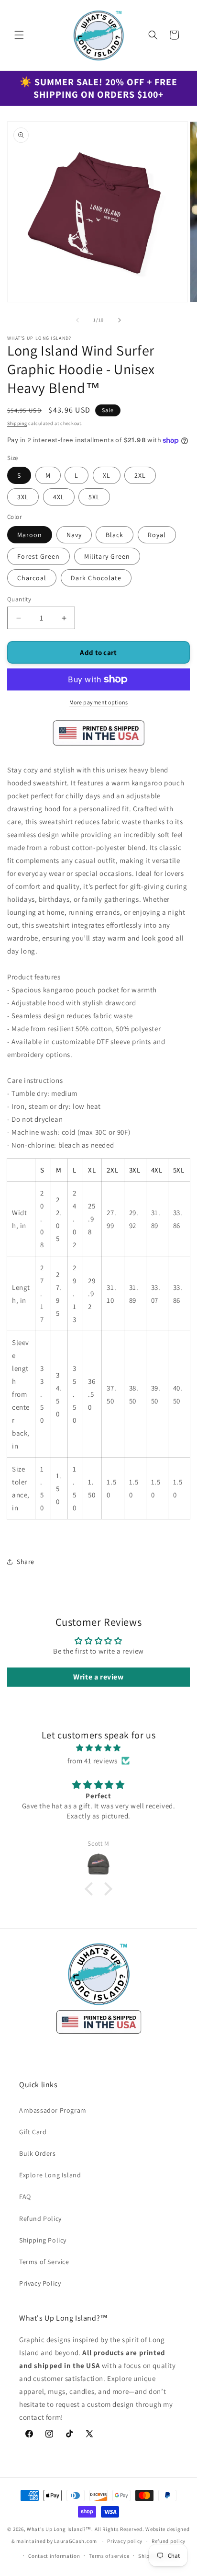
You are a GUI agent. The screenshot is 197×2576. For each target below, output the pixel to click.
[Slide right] (120, 320)
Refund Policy (40, 2219)
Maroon (30, 535)
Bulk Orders (38, 2153)
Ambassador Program (53, 2110)
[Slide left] (77, 320)
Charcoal (32, 578)
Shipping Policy (43, 2240)
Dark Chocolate (96, 578)
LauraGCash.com (76, 2541)
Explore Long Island (50, 2175)
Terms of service (109, 2556)
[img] (98, 1748)
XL (107, 475)
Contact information (54, 2556)
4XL (59, 497)
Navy (74, 535)
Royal (157, 535)
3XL (23, 497)
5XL (94, 497)
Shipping (17, 423)
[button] (19, 35)
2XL (140, 475)
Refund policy (169, 2541)
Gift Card (33, 2132)
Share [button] (26, 1562)
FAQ (25, 2196)
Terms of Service (44, 2262)
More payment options (99, 702)
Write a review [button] (98, 1677)
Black (115, 535)
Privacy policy (125, 2541)
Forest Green (38, 556)
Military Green (107, 556)
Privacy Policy (40, 2283)
